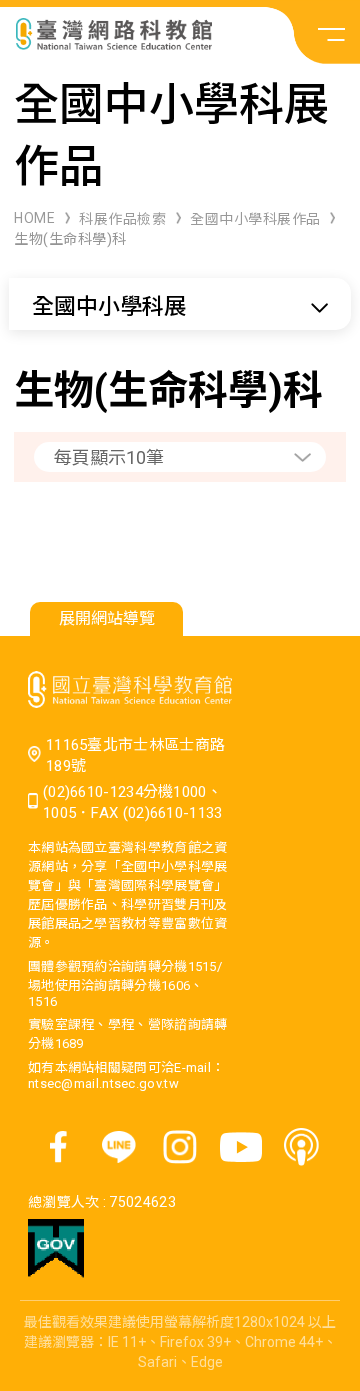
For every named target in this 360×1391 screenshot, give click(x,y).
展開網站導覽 (107, 618)
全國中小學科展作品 (255, 219)
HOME (34, 218)
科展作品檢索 (122, 219)
